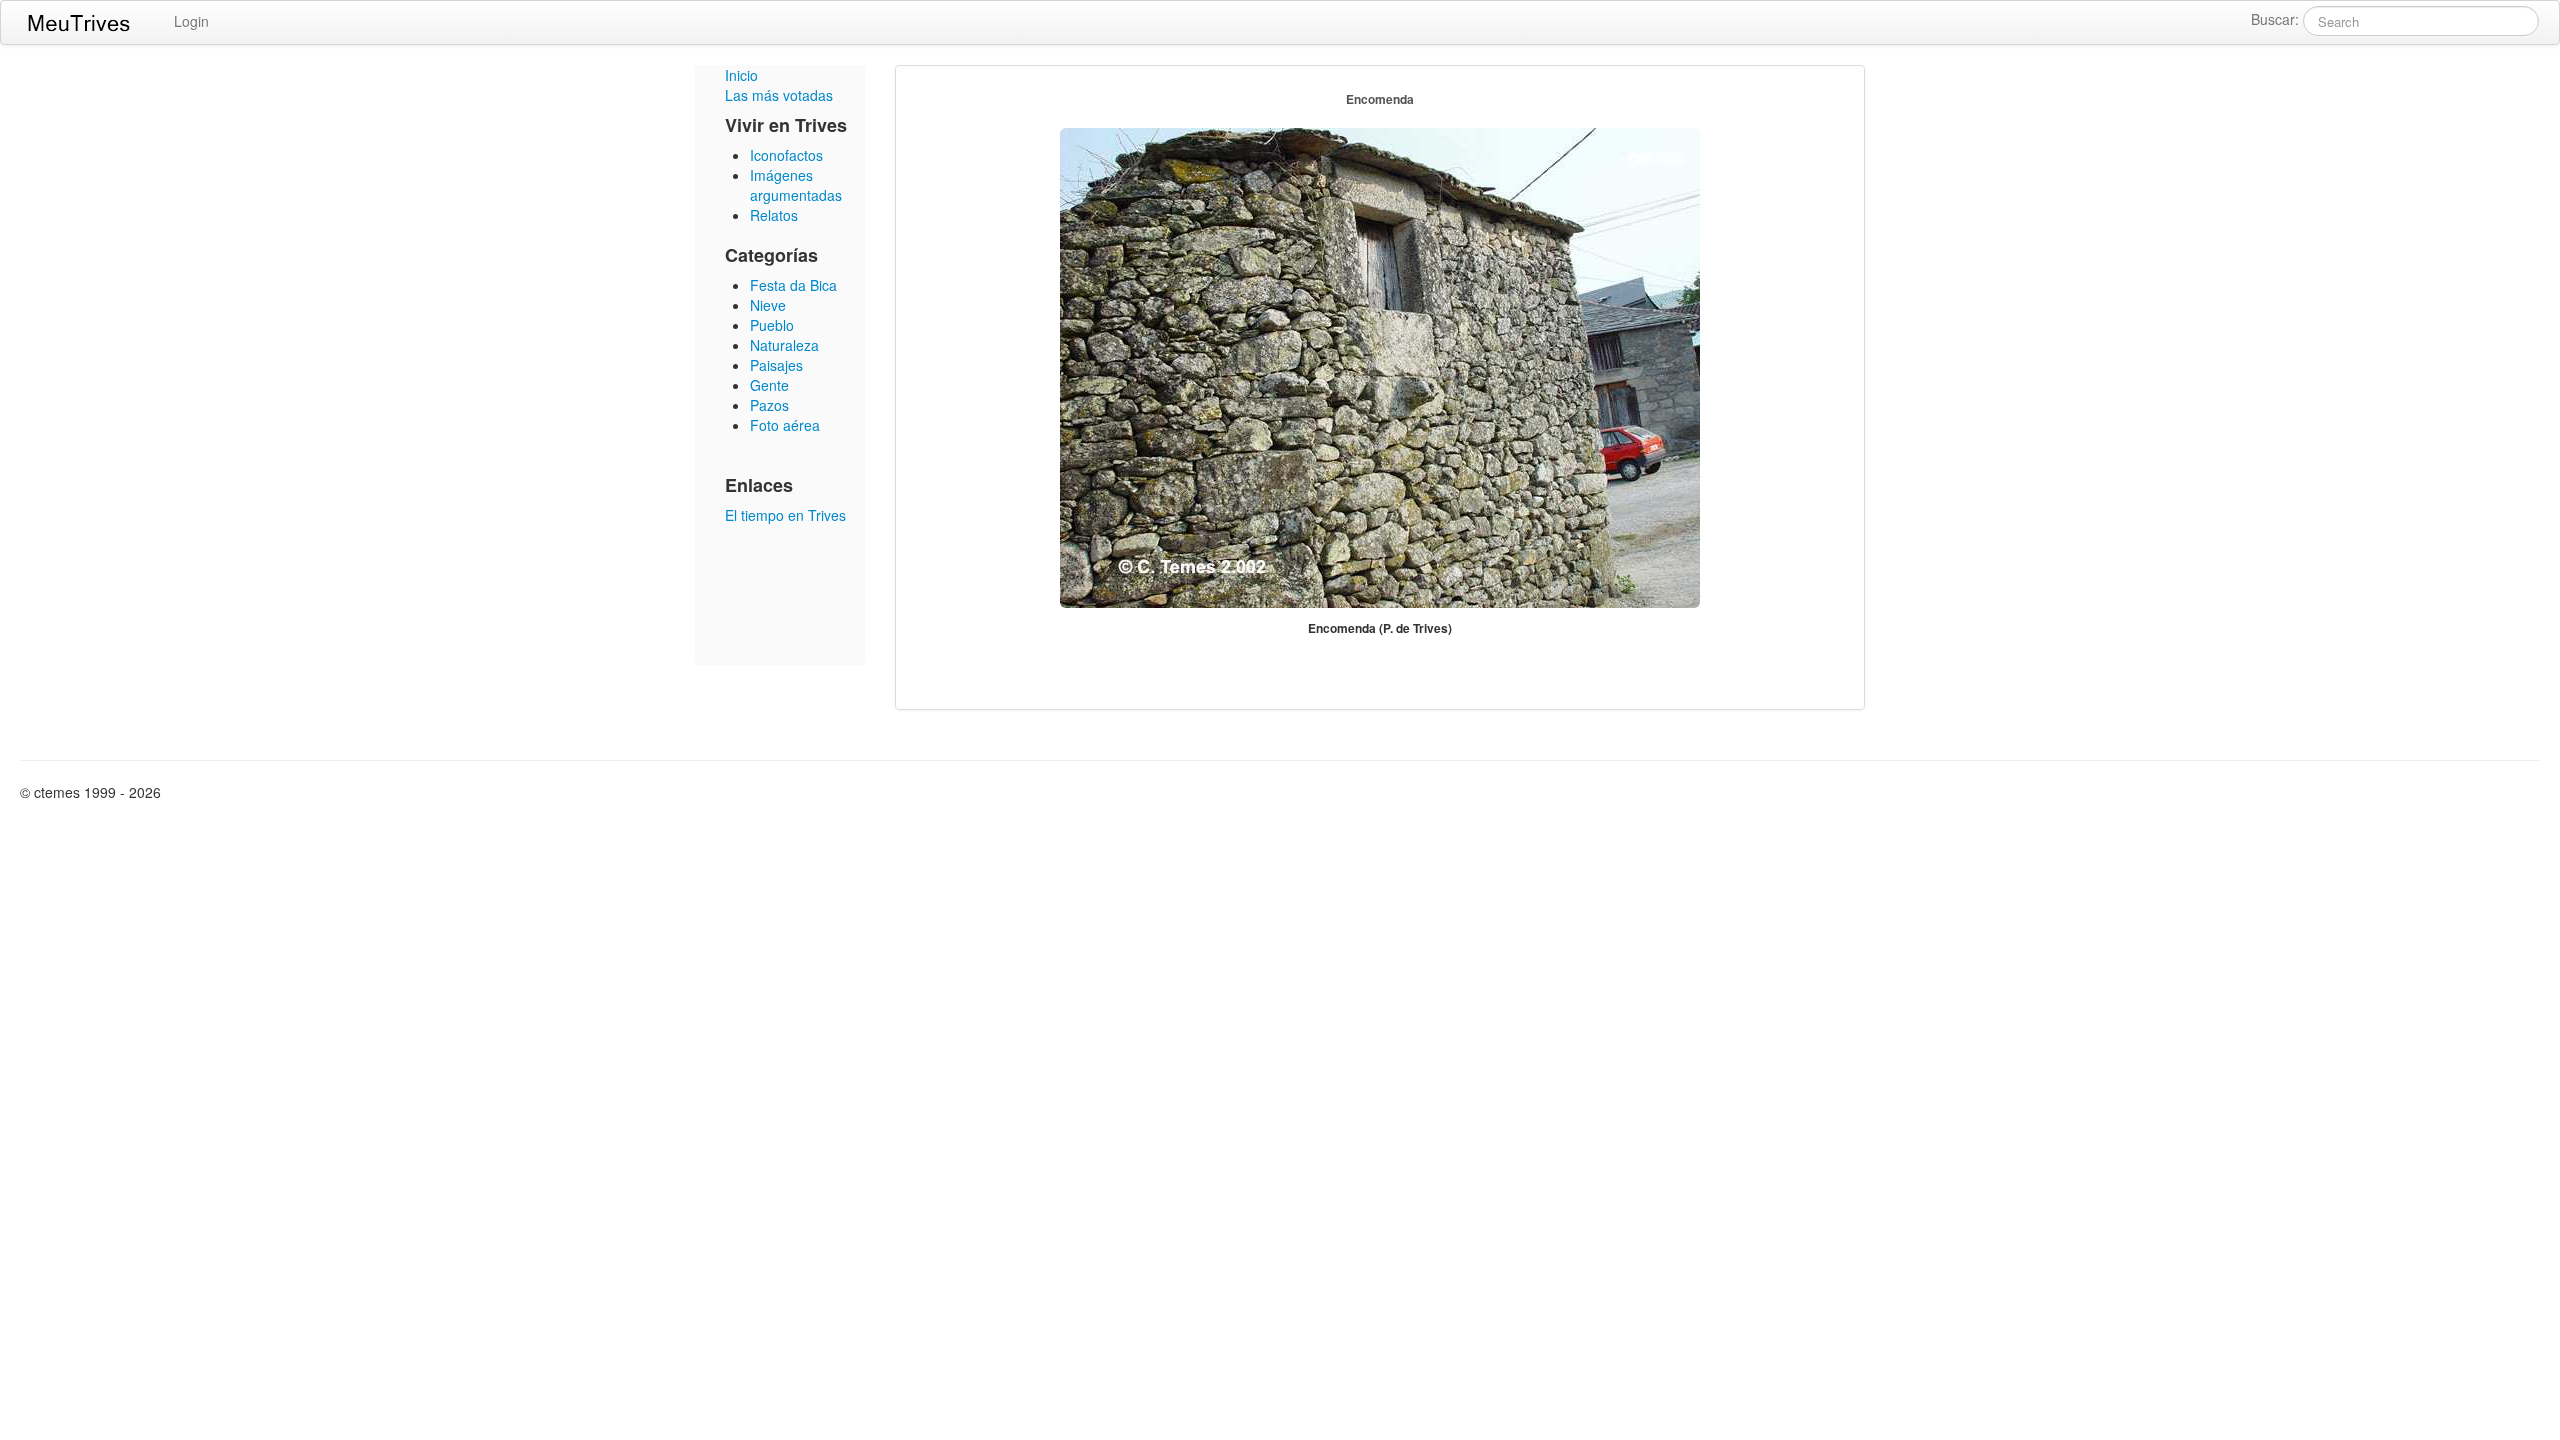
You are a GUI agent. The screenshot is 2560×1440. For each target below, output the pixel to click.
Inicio (741, 75)
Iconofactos (786, 155)
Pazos (769, 405)
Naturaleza (784, 345)
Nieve (768, 305)
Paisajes (776, 365)
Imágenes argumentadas (796, 185)
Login (191, 21)
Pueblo (772, 325)
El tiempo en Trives (785, 515)
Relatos (774, 215)
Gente (769, 385)
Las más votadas (779, 95)
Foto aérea (785, 425)
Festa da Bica (793, 285)
